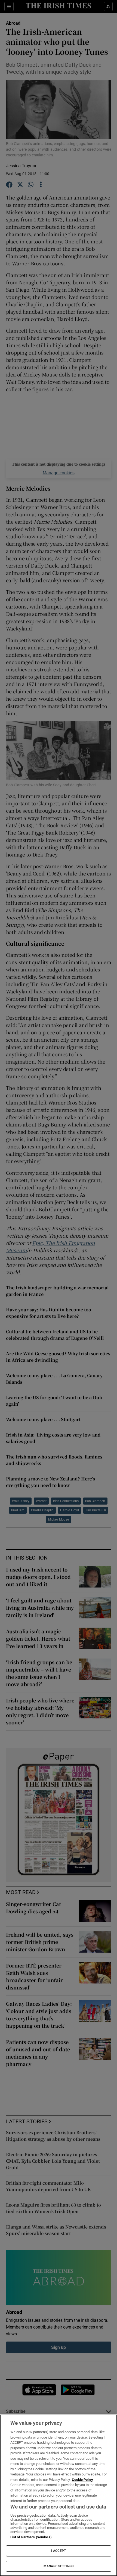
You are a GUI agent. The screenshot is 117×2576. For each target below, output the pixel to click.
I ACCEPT (59, 2551)
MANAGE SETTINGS (59, 2566)
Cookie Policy (82, 2480)
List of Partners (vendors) (31, 2537)
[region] (59, 2495)
